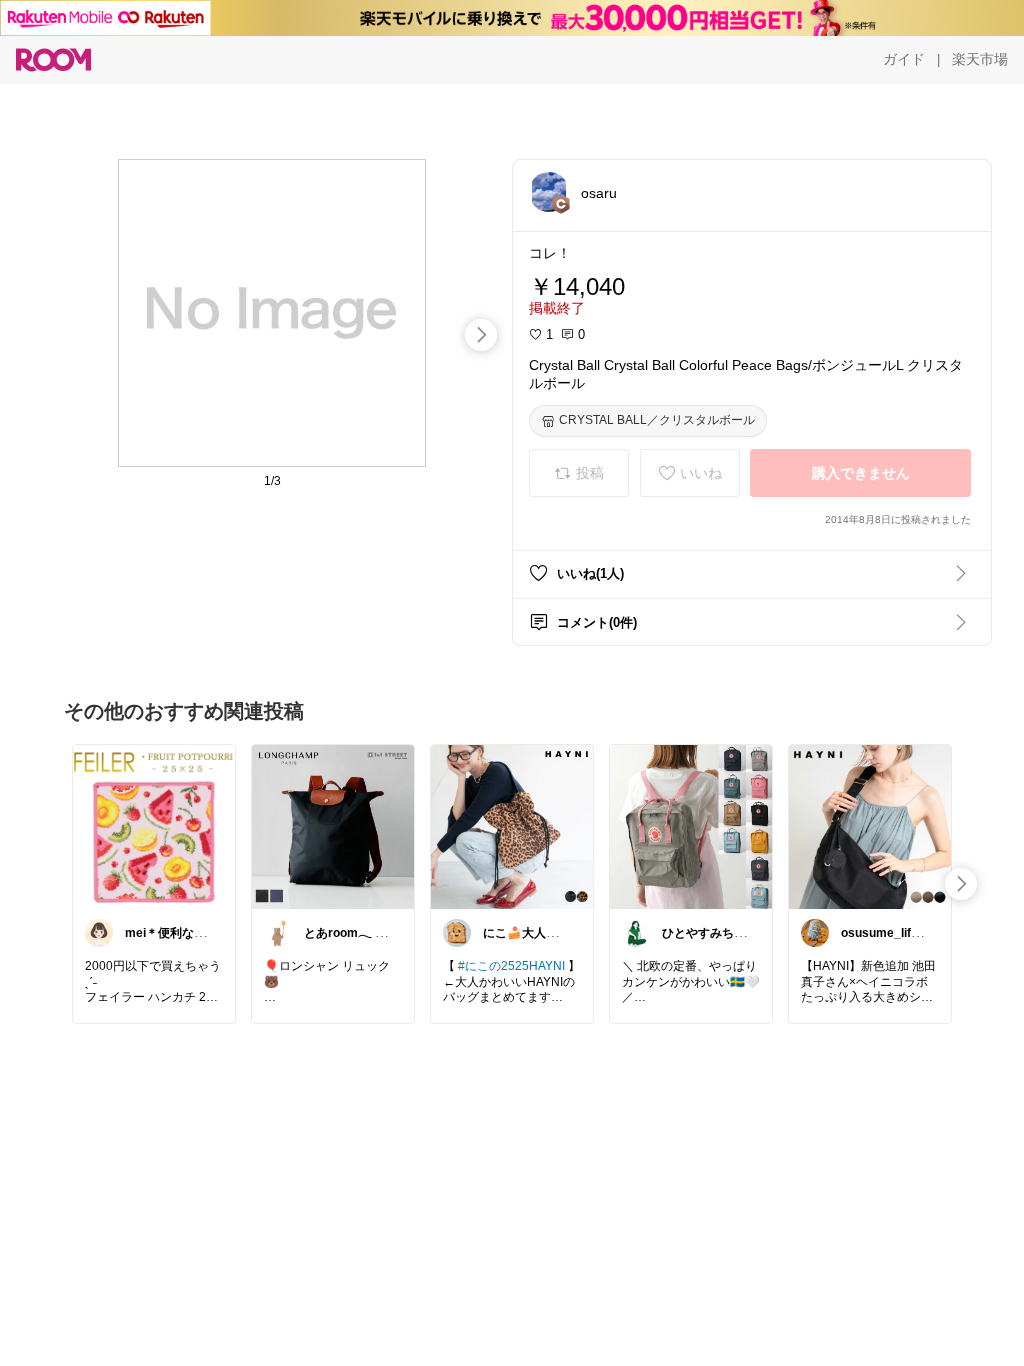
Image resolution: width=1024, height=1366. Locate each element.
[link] (154, 826)
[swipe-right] (481, 335)
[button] (549, 192)
